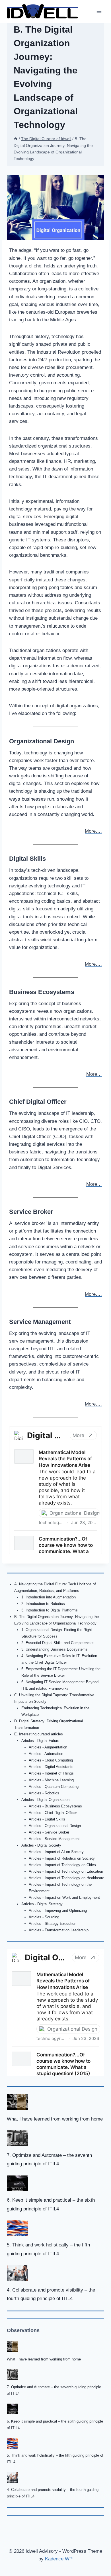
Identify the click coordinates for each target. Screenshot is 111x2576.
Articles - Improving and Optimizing (58, 1911)
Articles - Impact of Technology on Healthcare (66, 1878)
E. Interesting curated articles (39, 1734)
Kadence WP (59, 2559)
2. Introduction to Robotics (43, 1604)
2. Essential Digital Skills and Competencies (58, 1643)
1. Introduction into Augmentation (49, 1597)
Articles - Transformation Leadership (59, 1930)
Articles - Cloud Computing (51, 1760)
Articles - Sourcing (44, 1917)
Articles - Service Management (54, 1839)
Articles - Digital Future (40, 1741)
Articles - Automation (46, 1754)
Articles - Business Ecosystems (55, 1806)
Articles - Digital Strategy (42, 1904)
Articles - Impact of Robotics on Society (62, 1858)
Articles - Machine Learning (51, 1780)
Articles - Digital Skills (47, 1819)
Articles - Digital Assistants (51, 1767)
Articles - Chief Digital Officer (53, 1813)
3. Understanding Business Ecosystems (55, 1649)
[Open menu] (99, 11)
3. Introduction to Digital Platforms (50, 1610)
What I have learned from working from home (55, 2119)
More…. (93, 831)
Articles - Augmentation (48, 1747)
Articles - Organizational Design (55, 1826)
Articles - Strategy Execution (53, 1924)
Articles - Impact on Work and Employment (64, 1897)
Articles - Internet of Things (51, 1773)
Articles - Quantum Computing (54, 1787)
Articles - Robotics (44, 1793)
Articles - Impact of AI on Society (56, 1852)
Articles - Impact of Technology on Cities (62, 1865)
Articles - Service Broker (49, 1832)
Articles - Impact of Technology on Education (66, 1871)
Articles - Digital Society (41, 1845)
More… (94, 1074)
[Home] (16, 139)
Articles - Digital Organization (45, 1800)
